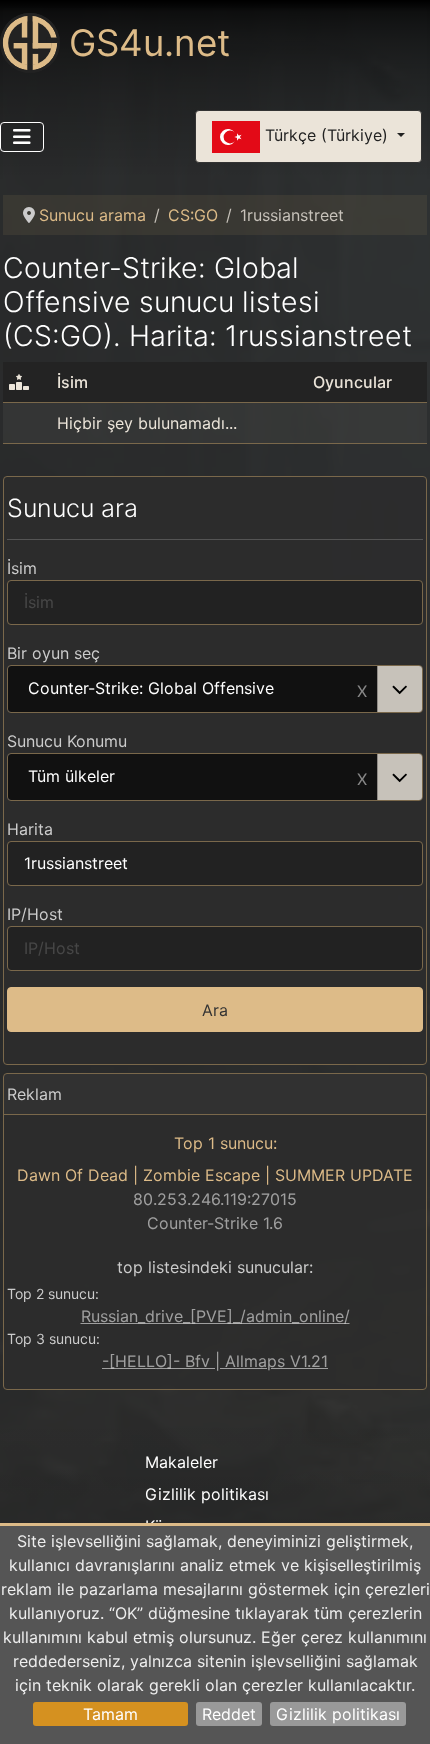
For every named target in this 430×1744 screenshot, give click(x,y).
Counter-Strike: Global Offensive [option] (151, 689)
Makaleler (181, 1462)
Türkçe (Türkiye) (326, 135)
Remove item (362, 689)
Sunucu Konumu (67, 741)
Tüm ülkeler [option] (71, 777)
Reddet (229, 1714)
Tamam (110, 1714)
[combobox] (215, 689)
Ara (215, 1010)
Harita (30, 829)
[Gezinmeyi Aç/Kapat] (22, 137)
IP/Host (35, 914)
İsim (22, 568)
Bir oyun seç (53, 653)
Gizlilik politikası (338, 1714)
